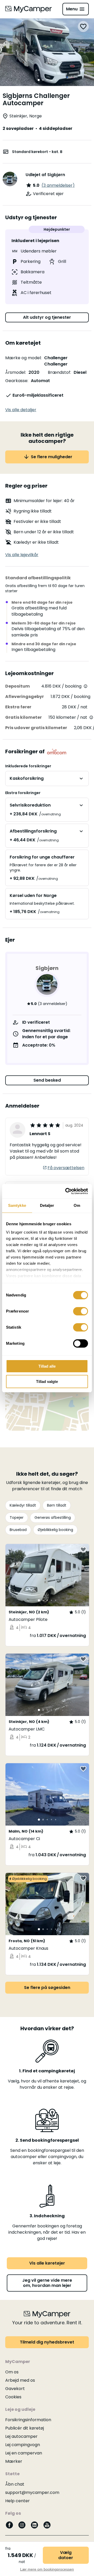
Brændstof (59, 372)
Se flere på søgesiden (47, 1988)
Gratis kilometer (23, 717)
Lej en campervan (24, 2453)
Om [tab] (77, 1205)
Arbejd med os (20, 2380)
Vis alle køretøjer (47, 2263)
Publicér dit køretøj (25, 2428)
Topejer (17, 1517)
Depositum (17, 686)
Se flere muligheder (52, 457)
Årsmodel (15, 372)
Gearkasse (16, 381)
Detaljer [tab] (47, 1205)
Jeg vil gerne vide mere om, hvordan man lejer (47, 2283)
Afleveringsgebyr (25, 697)
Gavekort (15, 2389)
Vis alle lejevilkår (22, 555)
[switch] (81, 1311)
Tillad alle (47, 1366)
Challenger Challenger (56, 361)
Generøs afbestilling (53, 1517)
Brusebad (18, 1530)
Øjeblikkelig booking (55, 1530)
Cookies (13, 2397)
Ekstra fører (18, 707)
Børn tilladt (57, 1505)
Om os (12, 2372)
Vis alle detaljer (21, 410)
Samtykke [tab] (17, 1205)
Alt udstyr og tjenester (47, 317)
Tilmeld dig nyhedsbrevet (47, 2342)
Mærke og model (23, 358)
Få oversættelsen (66, 1168)
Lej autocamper (21, 2436)
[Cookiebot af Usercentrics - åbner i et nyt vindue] (66, 1191)
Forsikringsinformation (28, 2420)
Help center (17, 2501)
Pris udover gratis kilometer (36, 728)
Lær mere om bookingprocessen (47, 2569)
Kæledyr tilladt (23, 1505)
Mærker (14, 2461)
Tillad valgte (47, 1382)
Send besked (47, 1080)
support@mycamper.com (32, 2492)
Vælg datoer (66, 2555)
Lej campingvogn (23, 2445)
